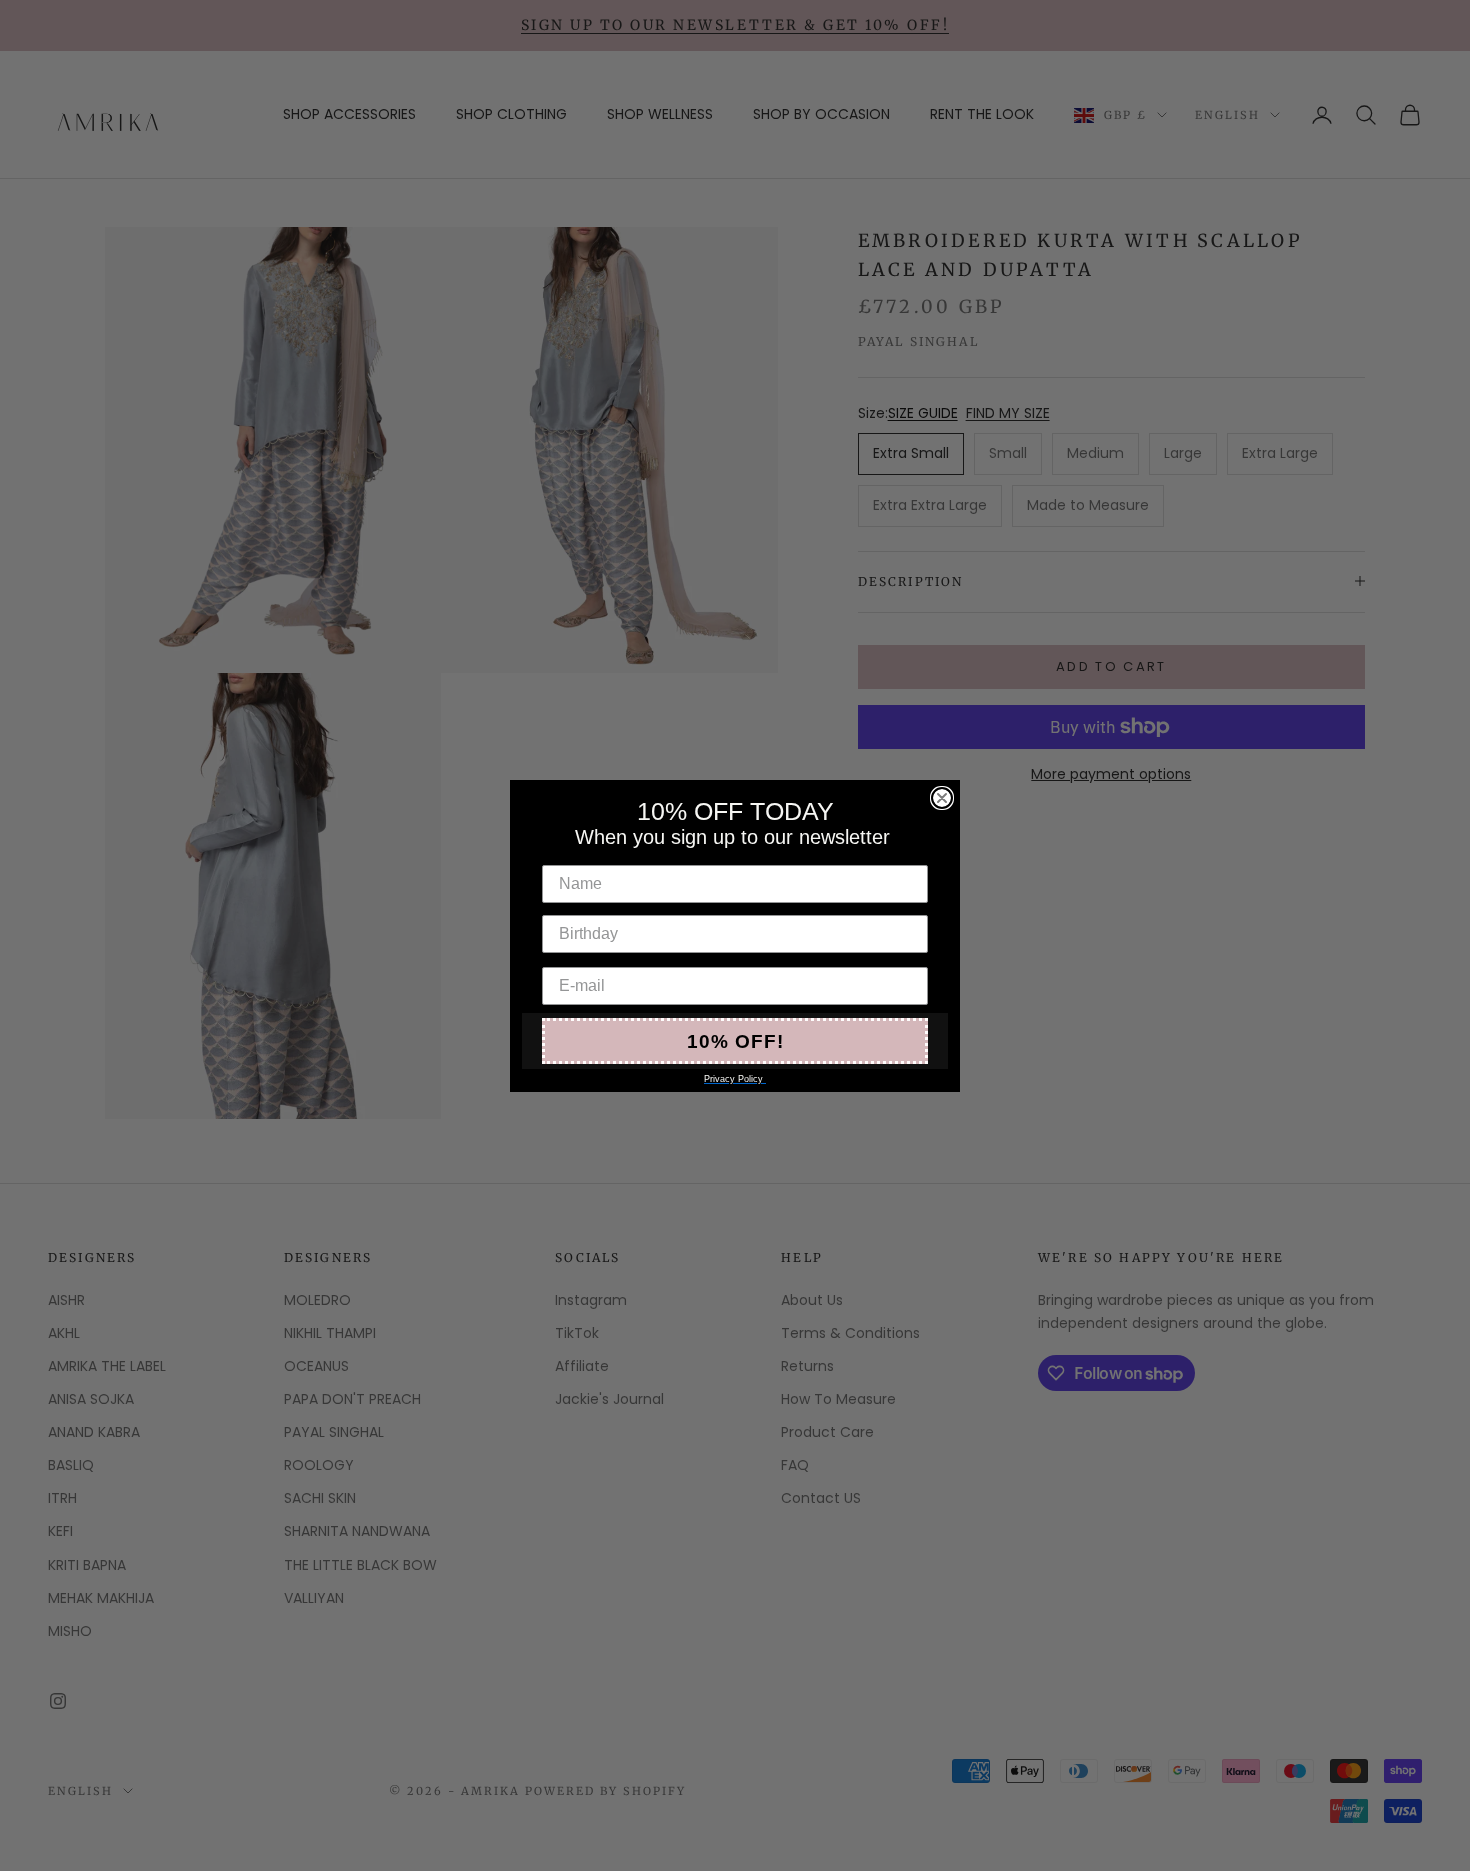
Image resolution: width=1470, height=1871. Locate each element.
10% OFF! (735, 1040)
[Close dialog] (942, 798)
